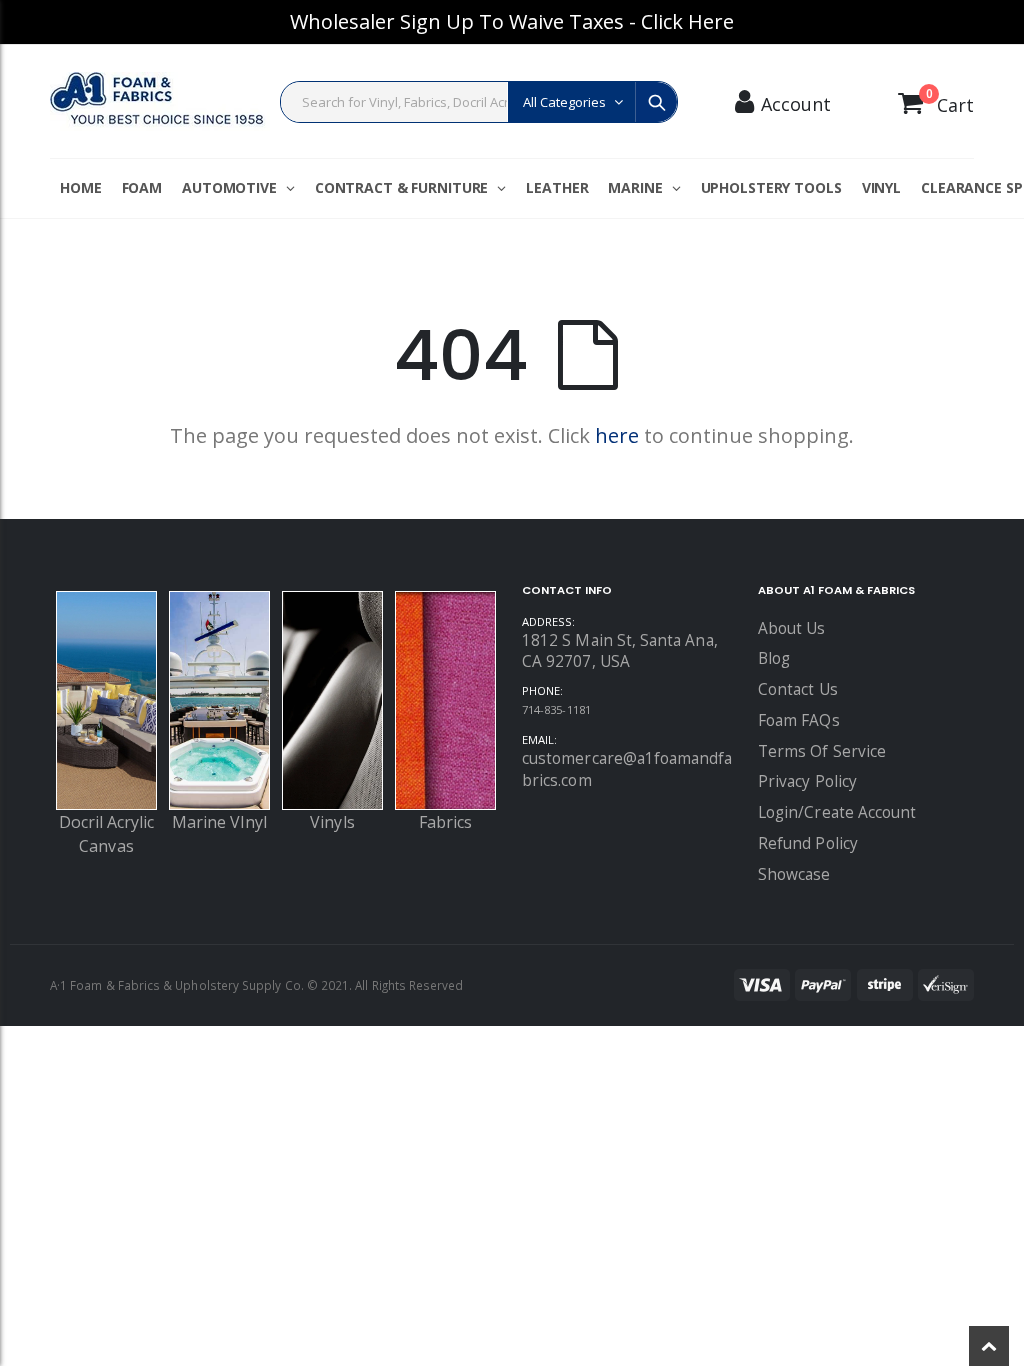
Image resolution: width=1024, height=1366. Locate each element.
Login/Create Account (837, 812)
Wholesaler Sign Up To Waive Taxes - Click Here (512, 21)
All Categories (564, 102)
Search (656, 102)
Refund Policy (808, 843)
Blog (774, 658)
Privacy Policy (807, 781)
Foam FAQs (799, 720)
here (617, 435)
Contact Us (798, 689)
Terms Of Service (822, 751)
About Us (792, 628)
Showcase (794, 874)
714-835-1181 (556, 709)
